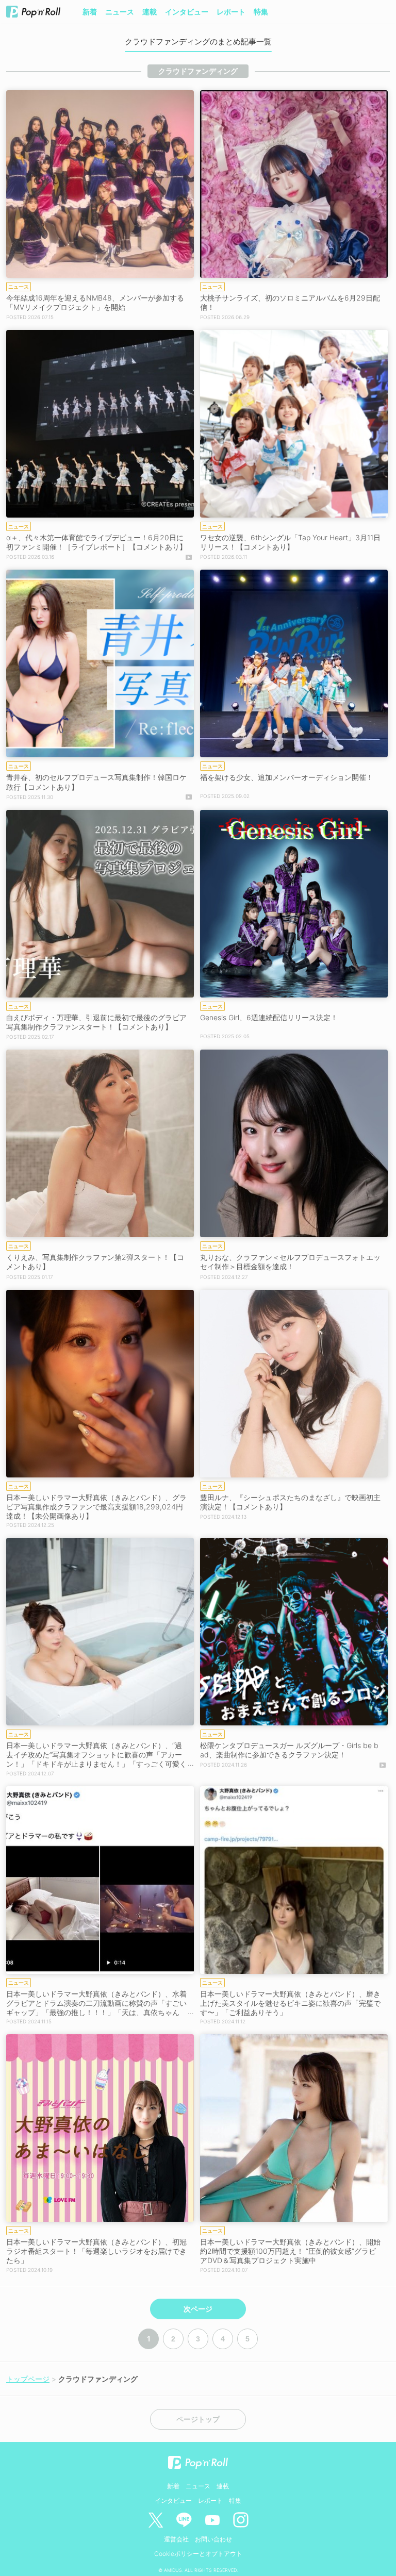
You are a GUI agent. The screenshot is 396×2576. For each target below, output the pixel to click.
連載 (150, 12)
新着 (90, 12)
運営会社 (176, 2539)
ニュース (120, 12)
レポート (231, 12)
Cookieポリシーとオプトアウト (198, 2554)
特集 (261, 12)
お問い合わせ (213, 2539)
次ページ (198, 2309)
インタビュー (187, 12)
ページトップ (198, 2419)
